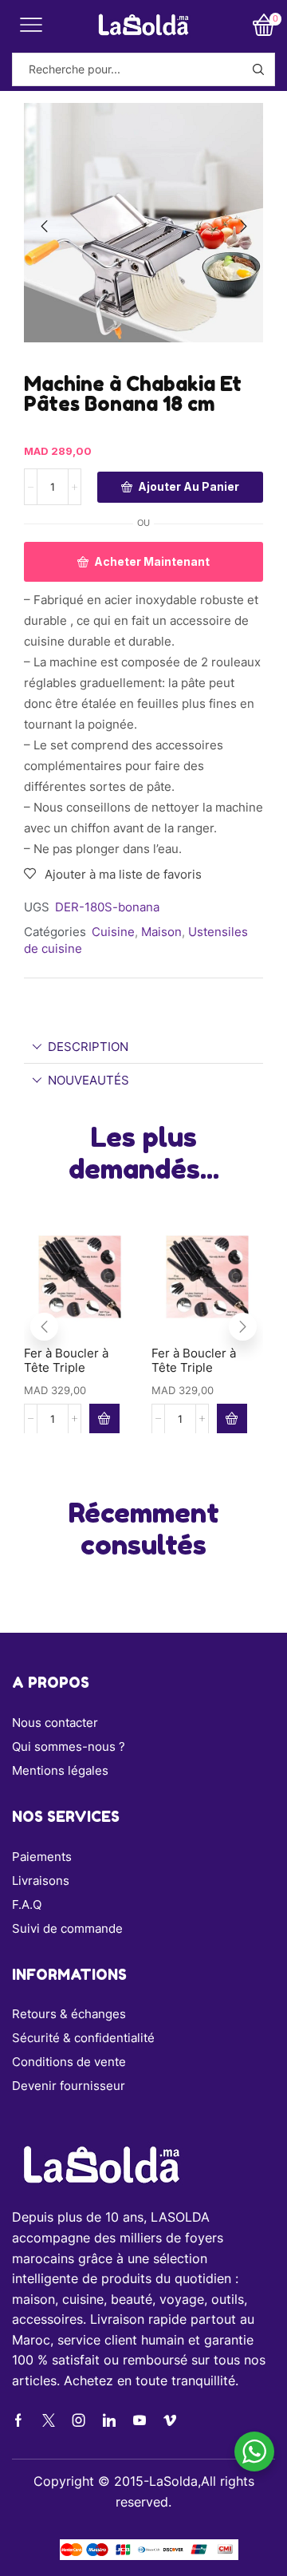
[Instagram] (79, 2420)
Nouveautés (88, 1080)
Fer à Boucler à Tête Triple (66, 1361)
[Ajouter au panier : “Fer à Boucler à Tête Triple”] (104, 1418)
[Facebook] (18, 2420)
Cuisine (113, 932)
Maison (161, 932)
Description (88, 1047)
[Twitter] (49, 2420)
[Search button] (258, 69)
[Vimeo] (170, 2420)
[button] (44, 227)
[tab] (143, 1047)
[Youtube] (140, 2420)
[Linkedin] (109, 2420)
